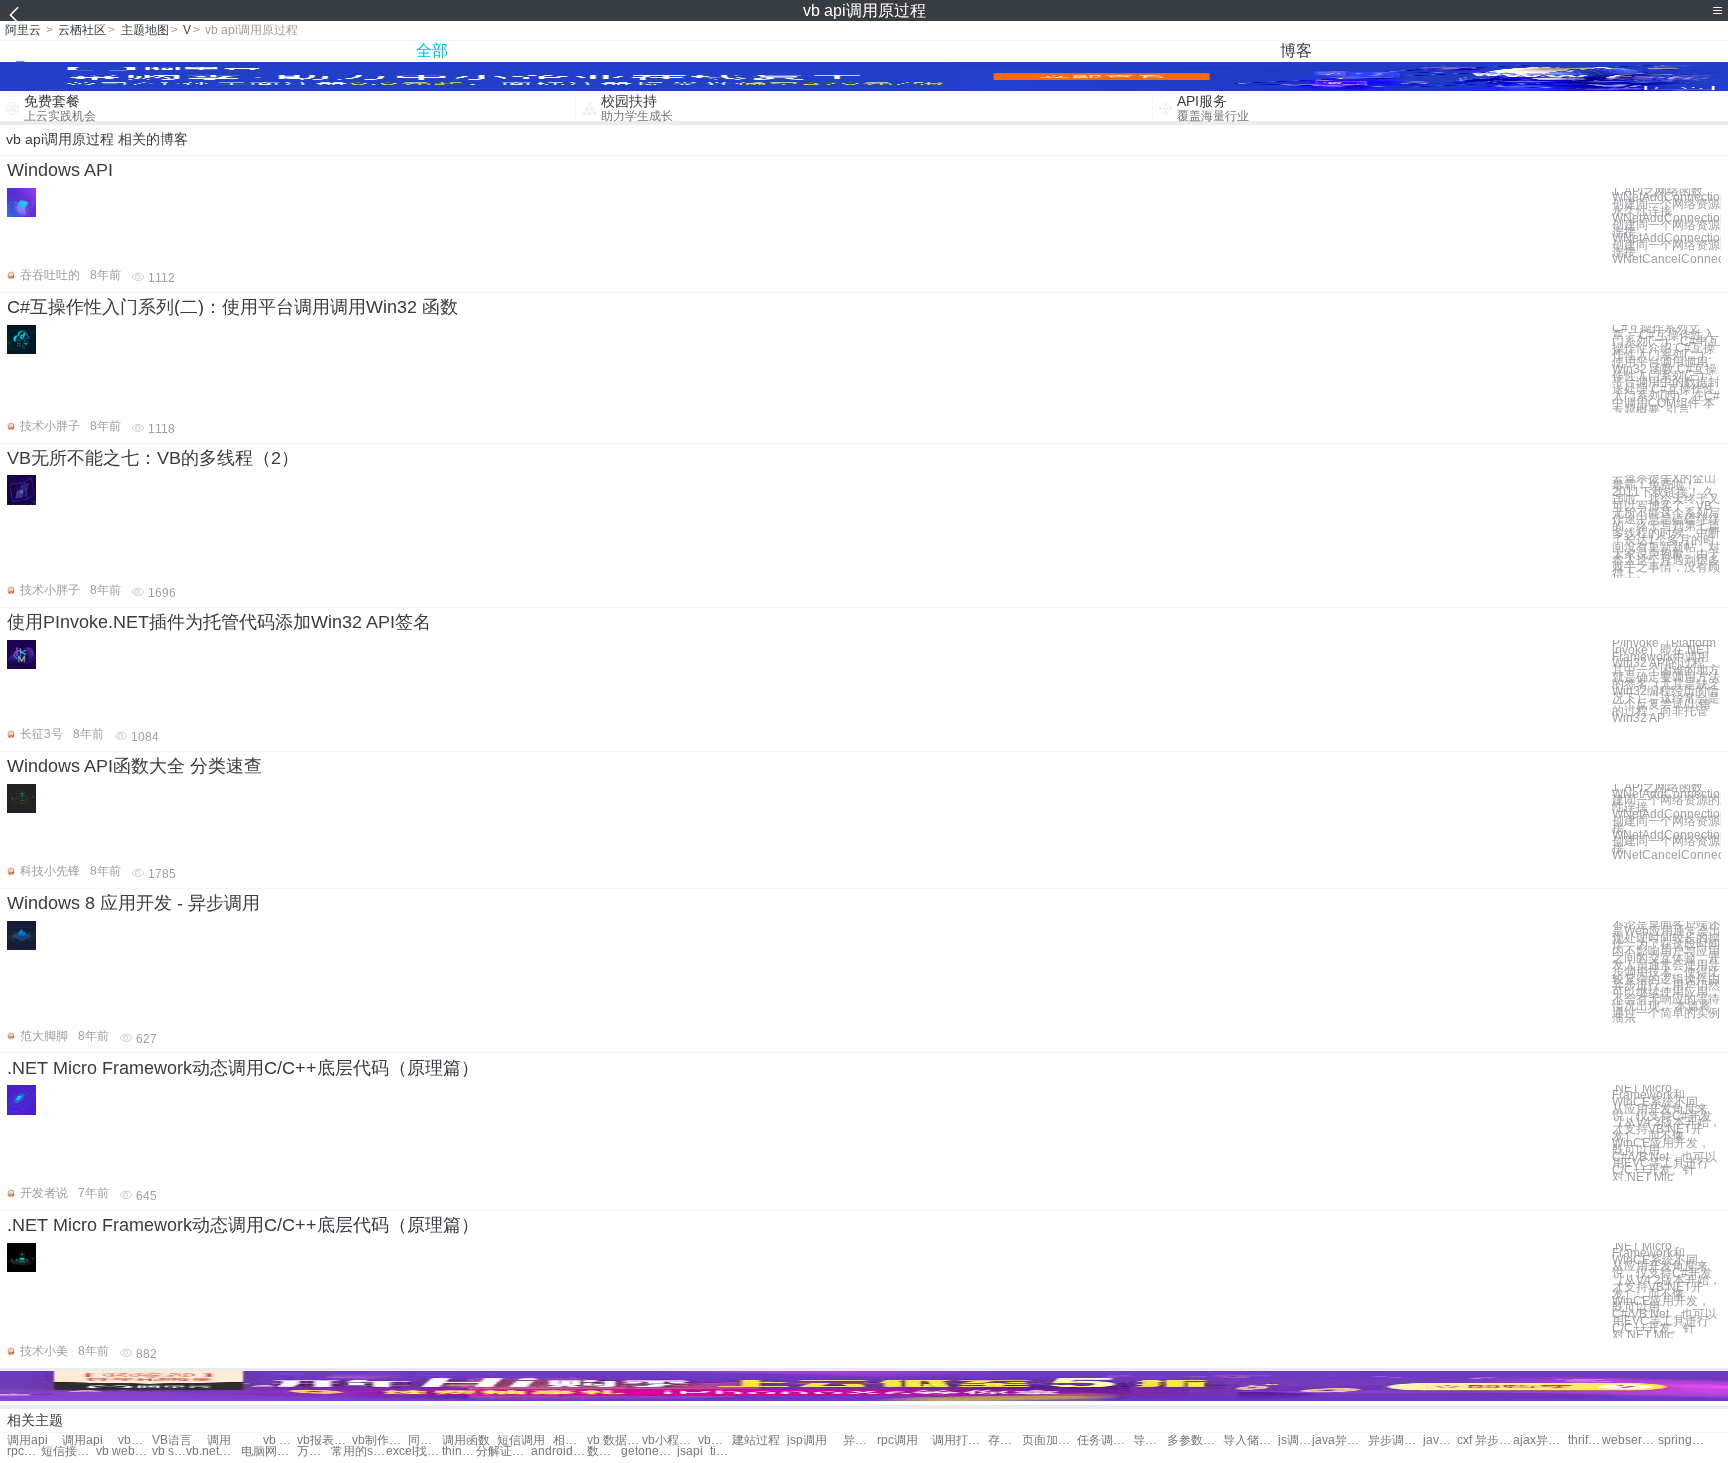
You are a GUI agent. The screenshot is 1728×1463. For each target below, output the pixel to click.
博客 (1296, 50)
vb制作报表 (379, 1440)
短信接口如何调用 (68, 1451)
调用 (219, 1440)
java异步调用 (1339, 1440)
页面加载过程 (1049, 1440)
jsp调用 (807, 1440)
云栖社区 (82, 30)
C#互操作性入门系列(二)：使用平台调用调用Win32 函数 (232, 307)
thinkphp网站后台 (459, 1451)
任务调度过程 (1104, 1440)
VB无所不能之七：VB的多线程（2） (153, 458)
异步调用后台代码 (1395, 1440)
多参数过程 (1194, 1440)
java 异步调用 (1440, 1440)
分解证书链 (503, 1451)
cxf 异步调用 (1484, 1440)
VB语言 (172, 1440)
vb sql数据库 (169, 1451)
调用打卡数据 (959, 1440)
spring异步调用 (1685, 1440)
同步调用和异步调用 (425, 1440)
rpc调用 (897, 1440)
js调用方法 (1295, 1440)
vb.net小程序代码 (213, 1451)
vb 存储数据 (280, 1440)
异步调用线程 (860, 1440)
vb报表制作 (324, 1440)
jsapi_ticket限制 (704, 1451)
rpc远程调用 (24, 1451)
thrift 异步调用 (1585, 1440)
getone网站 (648, 1451)
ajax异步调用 (1540, 1440)
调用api (27, 1440)
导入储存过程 (1150, 1440)
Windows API (60, 170)
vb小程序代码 (669, 1440)
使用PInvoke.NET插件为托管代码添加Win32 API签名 (219, 622)
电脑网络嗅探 (268, 1451)
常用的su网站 (358, 1451)
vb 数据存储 (614, 1440)
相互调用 (570, 1440)
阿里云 (23, 30)
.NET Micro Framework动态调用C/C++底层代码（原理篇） (243, 1068)
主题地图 (145, 30)
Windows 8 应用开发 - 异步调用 (133, 903)
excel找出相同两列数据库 (413, 1451)
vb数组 (135, 1440)
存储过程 (1005, 1440)
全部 (432, 50)
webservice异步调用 (1629, 1440)
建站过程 (756, 1440)
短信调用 (521, 1440)
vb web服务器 (123, 1451)
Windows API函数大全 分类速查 (134, 766)
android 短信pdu (558, 1451)
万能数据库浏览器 (314, 1451)
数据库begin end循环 (604, 1451)
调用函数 (466, 1440)
